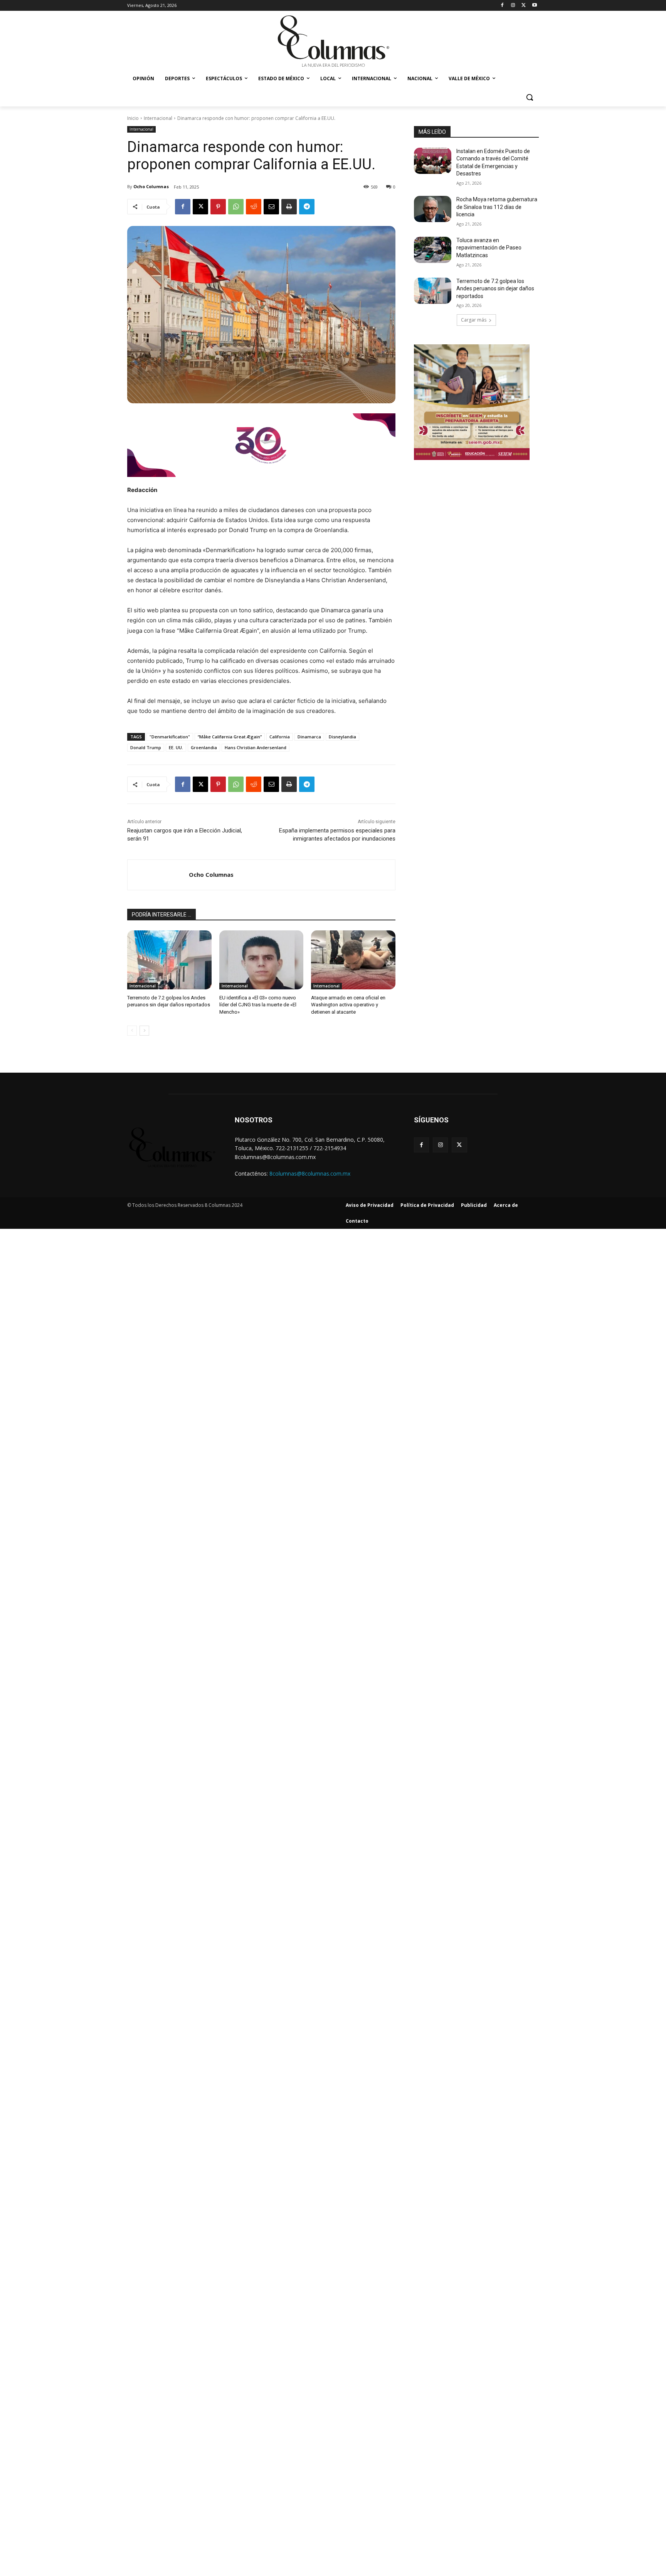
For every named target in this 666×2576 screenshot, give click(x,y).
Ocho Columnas (151, 186)
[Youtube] (534, 6)
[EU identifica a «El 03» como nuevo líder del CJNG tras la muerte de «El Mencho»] (262, 960)
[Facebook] (502, 6)
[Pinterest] (218, 207)
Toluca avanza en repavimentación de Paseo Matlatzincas (489, 248)
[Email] (271, 207)
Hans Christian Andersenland (256, 747)
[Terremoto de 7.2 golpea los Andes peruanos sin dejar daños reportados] (169, 960)
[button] (530, 97)
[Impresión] (289, 207)
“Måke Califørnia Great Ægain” (230, 737)
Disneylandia (342, 737)
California (280, 737)
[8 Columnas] (333, 42)
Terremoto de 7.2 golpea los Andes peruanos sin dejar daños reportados (495, 289)
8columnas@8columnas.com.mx (310, 1173)
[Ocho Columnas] (158, 875)
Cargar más (474, 320)
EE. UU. (176, 747)
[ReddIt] (254, 207)
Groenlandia (204, 747)
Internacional (158, 118)
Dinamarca (309, 737)
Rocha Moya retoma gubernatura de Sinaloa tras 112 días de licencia (497, 207)
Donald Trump (146, 747)
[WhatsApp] (236, 207)
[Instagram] (513, 6)
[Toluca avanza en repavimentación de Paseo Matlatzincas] (433, 250)
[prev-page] (132, 1031)
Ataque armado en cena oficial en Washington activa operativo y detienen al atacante (348, 1005)
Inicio (133, 118)
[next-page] (144, 1031)
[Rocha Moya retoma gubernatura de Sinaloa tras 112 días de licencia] (433, 209)
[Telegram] (307, 207)
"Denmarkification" (170, 737)
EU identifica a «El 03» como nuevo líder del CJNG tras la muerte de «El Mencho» (258, 1005)
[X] (524, 6)
